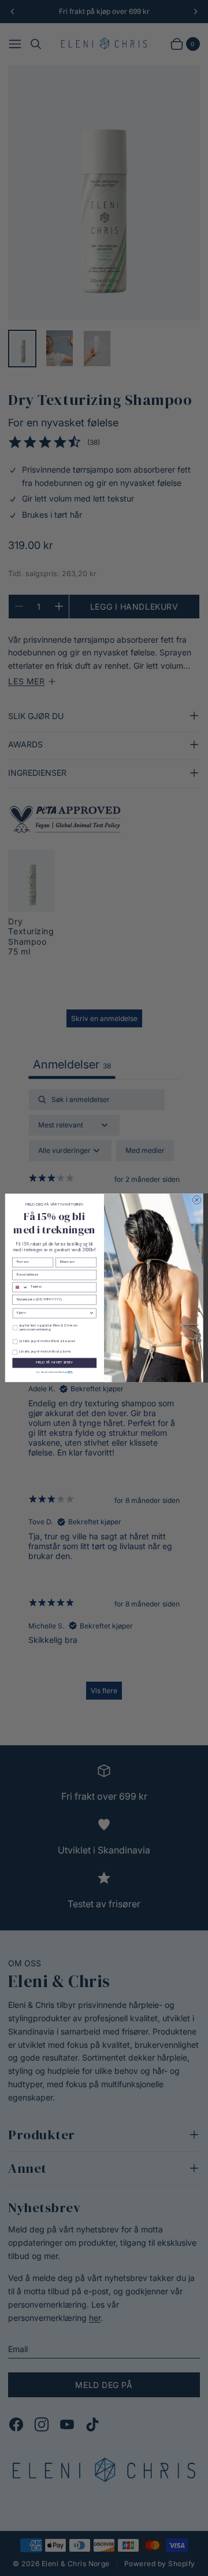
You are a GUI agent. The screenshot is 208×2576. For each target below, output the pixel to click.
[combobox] (21, 1287)
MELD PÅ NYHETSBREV (54, 1363)
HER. (70, 1372)
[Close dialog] (197, 1200)
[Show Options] (92, 1313)
